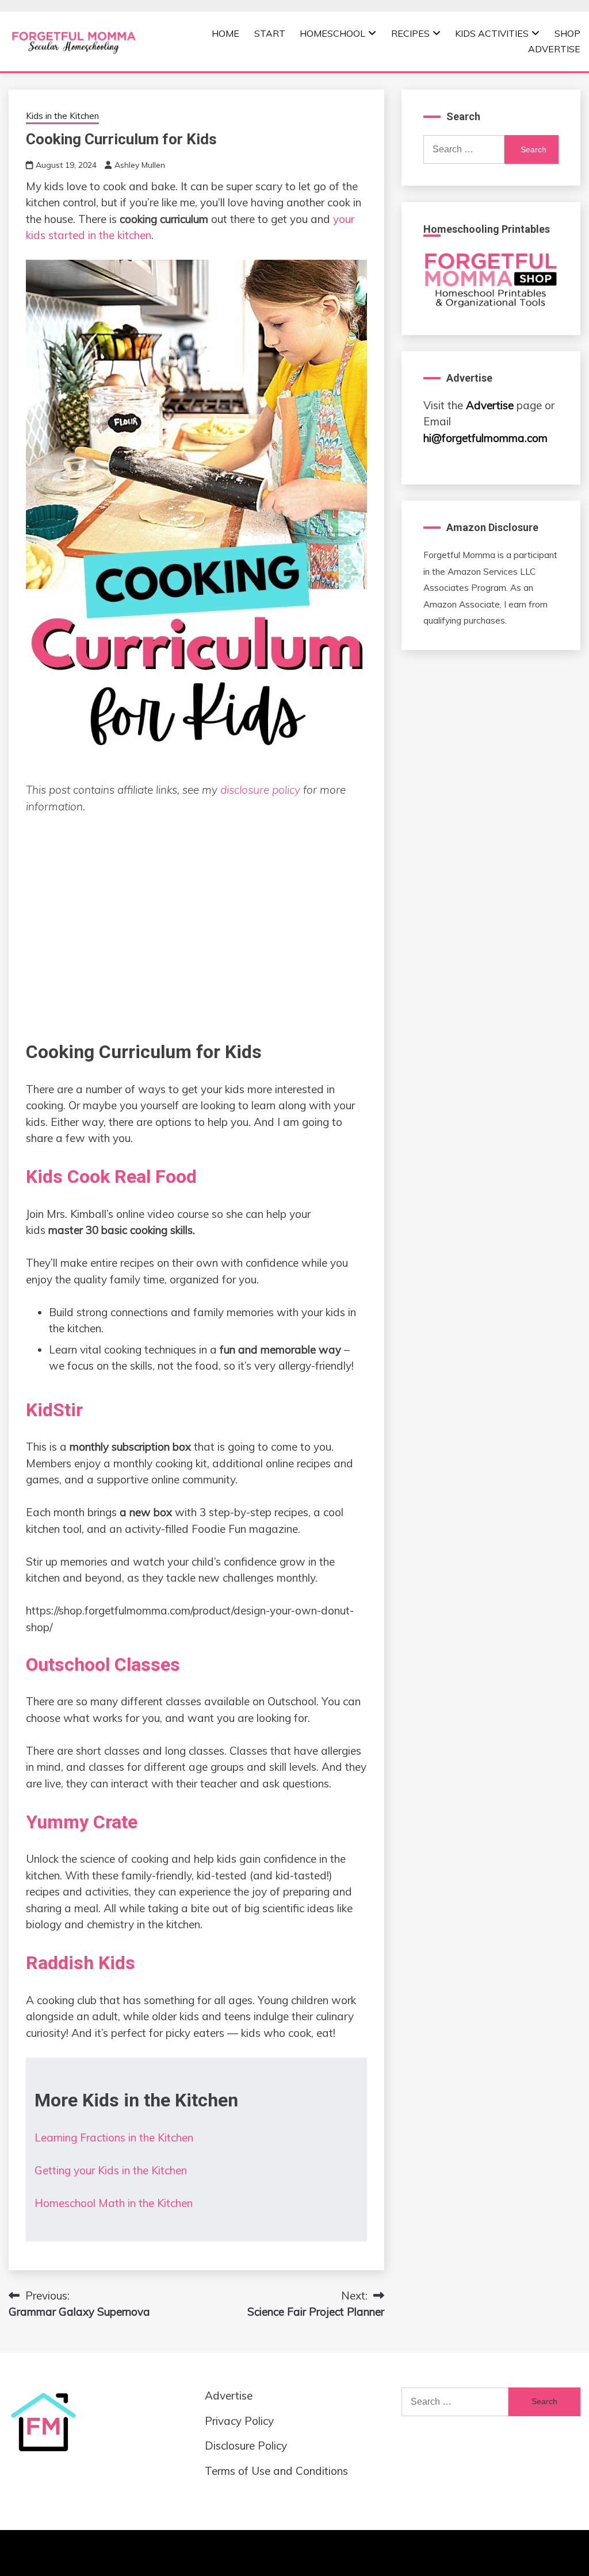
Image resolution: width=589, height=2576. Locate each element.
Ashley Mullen (140, 165)
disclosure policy (260, 790)
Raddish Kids (81, 1963)
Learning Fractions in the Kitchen (114, 2137)
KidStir (54, 1410)
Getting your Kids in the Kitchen (111, 2170)
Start (270, 33)
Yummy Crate (82, 1822)
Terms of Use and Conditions (276, 2471)
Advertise (554, 49)
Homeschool (332, 33)
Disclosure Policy (246, 2446)
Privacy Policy (239, 2421)
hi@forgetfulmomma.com (485, 438)
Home (225, 33)
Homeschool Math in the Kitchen (114, 2203)
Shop (567, 33)
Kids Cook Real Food (111, 1176)
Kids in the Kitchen (62, 116)
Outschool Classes (103, 1664)
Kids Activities (492, 33)
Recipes (410, 33)
